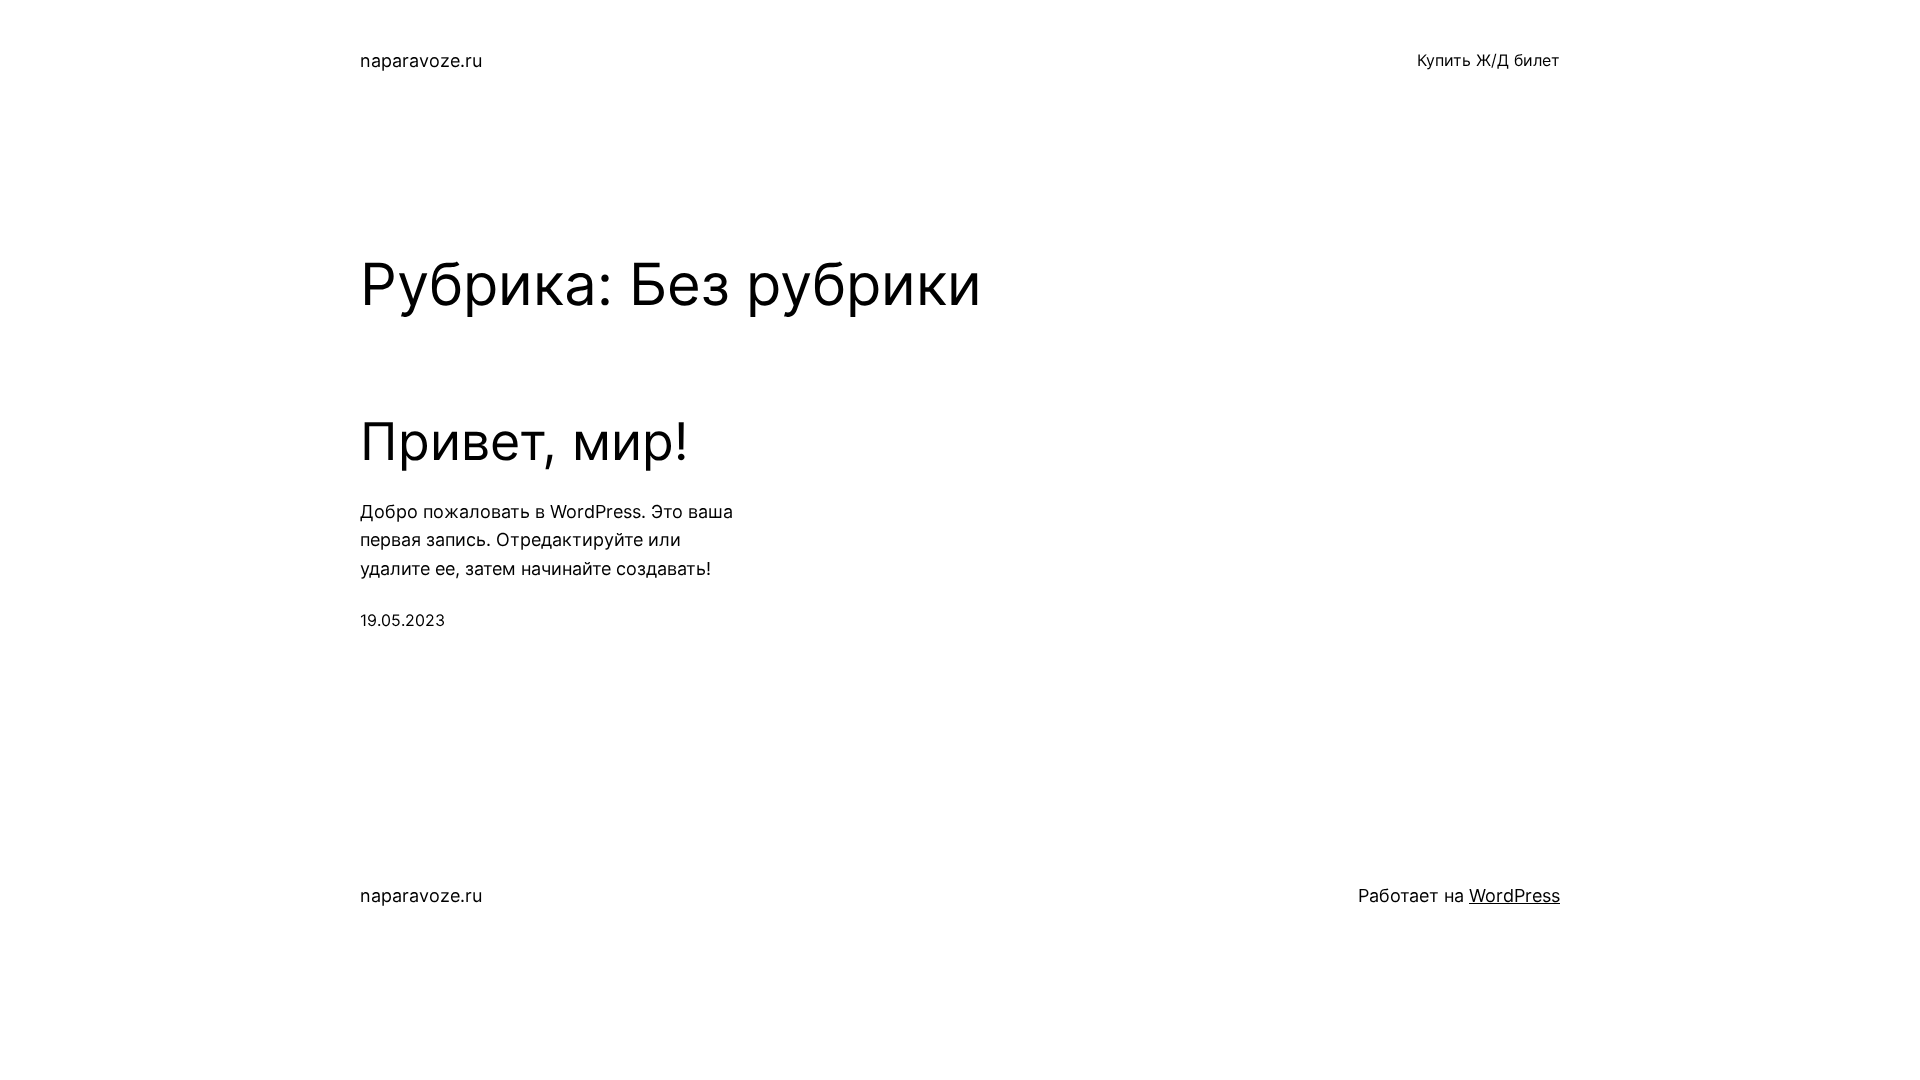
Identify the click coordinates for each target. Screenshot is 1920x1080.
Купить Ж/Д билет (1488, 60)
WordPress (1514, 895)
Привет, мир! (524, 442)
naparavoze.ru (421, 60)
